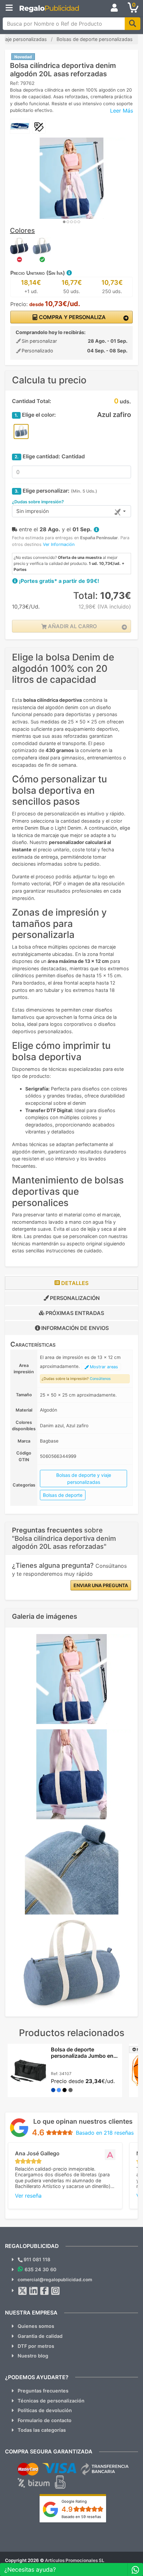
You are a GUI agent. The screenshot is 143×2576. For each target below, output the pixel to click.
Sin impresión (33, 511)
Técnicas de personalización (51, 2401)
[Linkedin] (34, 2291)
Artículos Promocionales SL (75, 2560)
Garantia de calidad (40, 2336)
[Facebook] (45, 2291)
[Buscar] (133, 24)
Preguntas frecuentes (43, 2391)
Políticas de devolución (45, 2410)
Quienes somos (36, 2326)
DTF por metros (36, 2346)
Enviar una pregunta (101, 1585)
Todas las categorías (42, 2430)
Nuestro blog (33, 2356)
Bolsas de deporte (63, 1495)
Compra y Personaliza (72, 317)
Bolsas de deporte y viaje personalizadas (84, 1479)
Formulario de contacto (45, 2420)
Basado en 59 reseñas (81, 2517)
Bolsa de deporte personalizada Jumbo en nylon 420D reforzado (82, 2056)
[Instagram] (56, 2291)
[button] (69, 273)
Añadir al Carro (72, 626)
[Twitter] (23, 2291)
